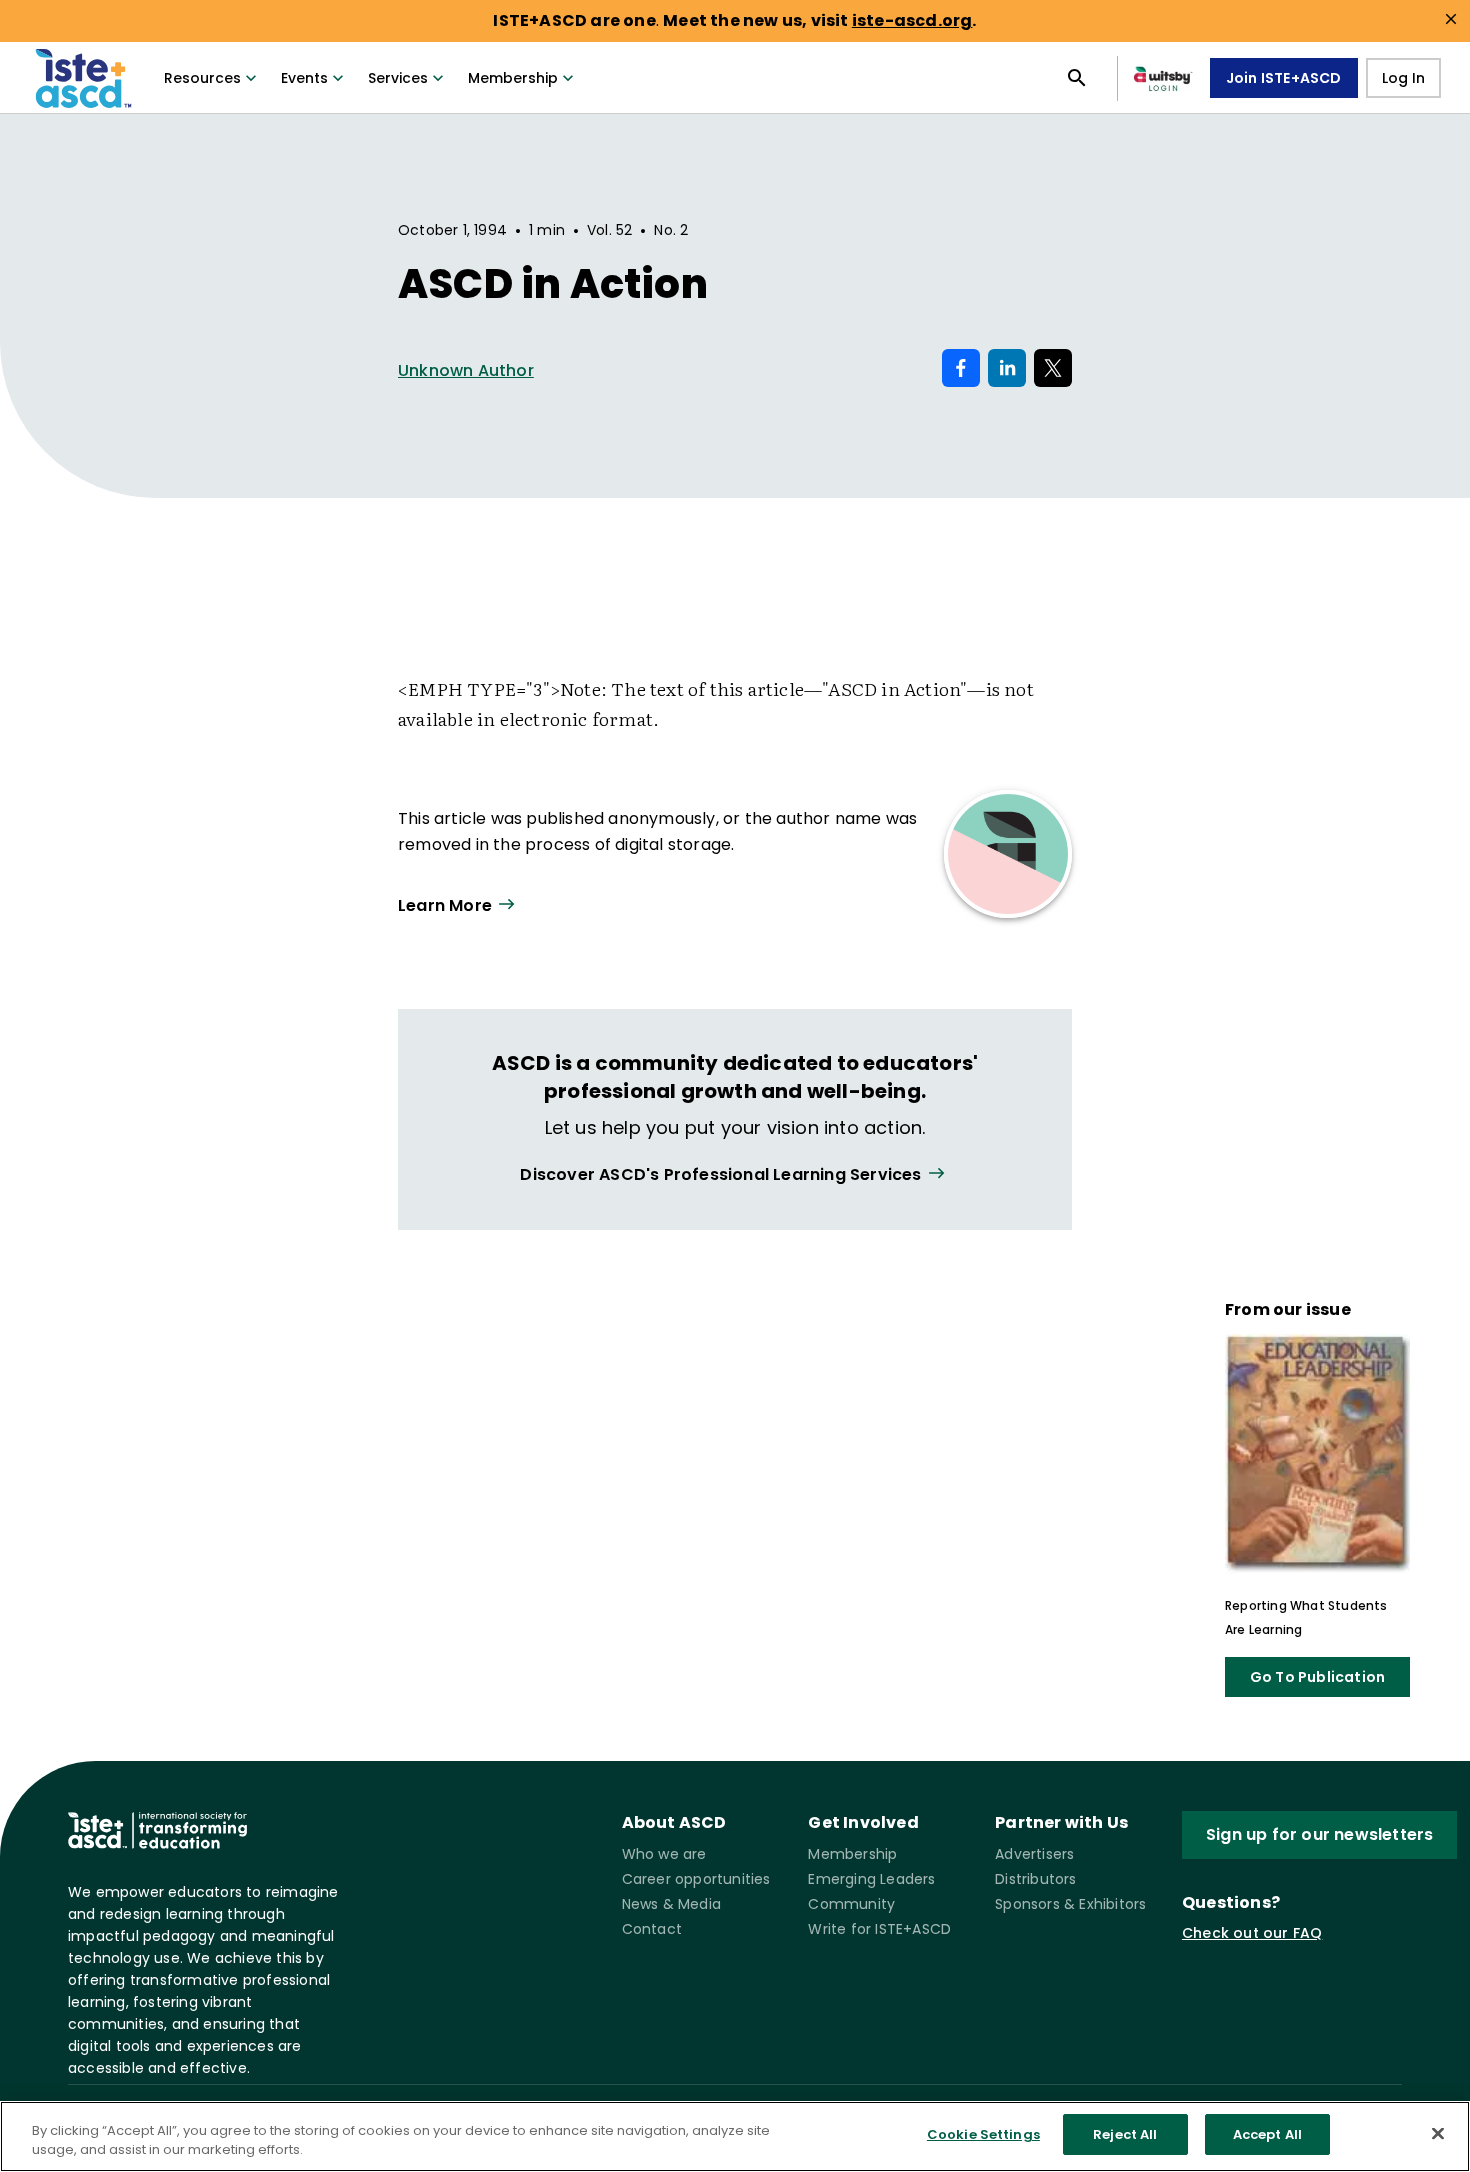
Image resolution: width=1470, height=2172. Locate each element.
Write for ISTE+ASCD (879, 1929)
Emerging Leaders (871, 1879)
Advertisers (1034, 1854)
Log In (1403, 78)
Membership (513, 78)
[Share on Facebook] (961, 368)
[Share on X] (1053, 368)
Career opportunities (696, 1879)
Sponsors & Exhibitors (1070, 1904)
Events (304, 78)
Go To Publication (1317, 1677)
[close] (1451, 19)
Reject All (1125, 2134)
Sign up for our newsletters (1319, 1834)
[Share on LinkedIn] (1007, 368)
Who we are (664, 1854)
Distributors (1035, 1879)
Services (398, 78)
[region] (735, 2136)
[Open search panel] (1077, 78)
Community (851, 1904)
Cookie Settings (983, 2134)
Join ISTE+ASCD (1284, 78)
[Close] (1438, 2133)
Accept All (1267, 2134)
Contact (652, 1929)
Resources (202, 78)
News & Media (671, 1904)
